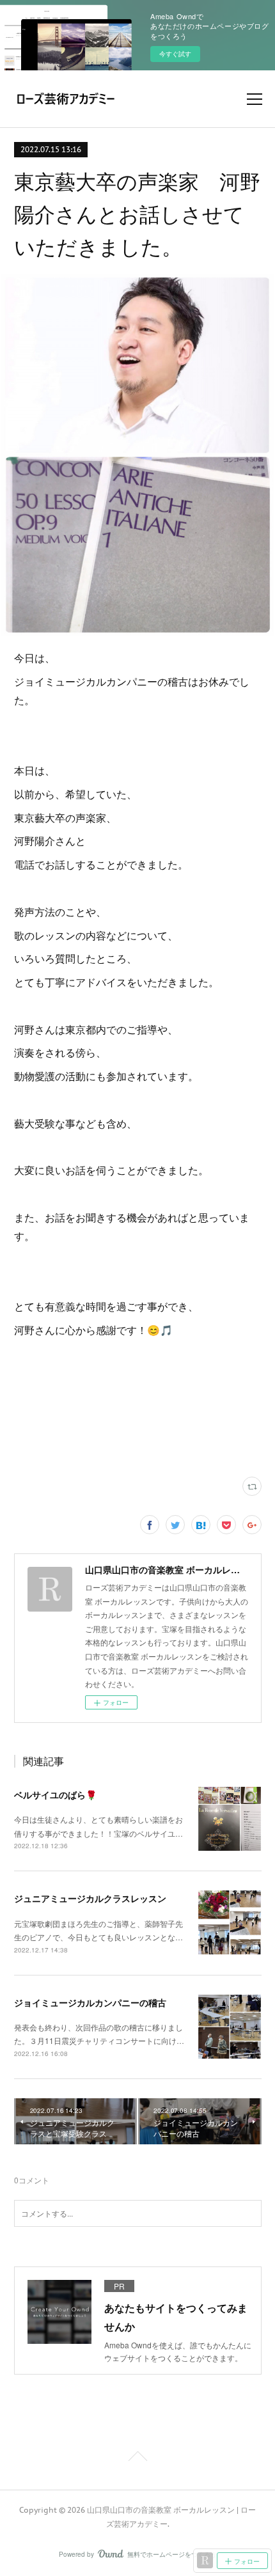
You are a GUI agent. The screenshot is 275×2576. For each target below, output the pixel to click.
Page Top (137, 2458)
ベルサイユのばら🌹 (55, 1795)
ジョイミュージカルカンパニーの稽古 (90, 2002)
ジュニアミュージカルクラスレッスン (90, 1898)
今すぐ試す (175, 54)
